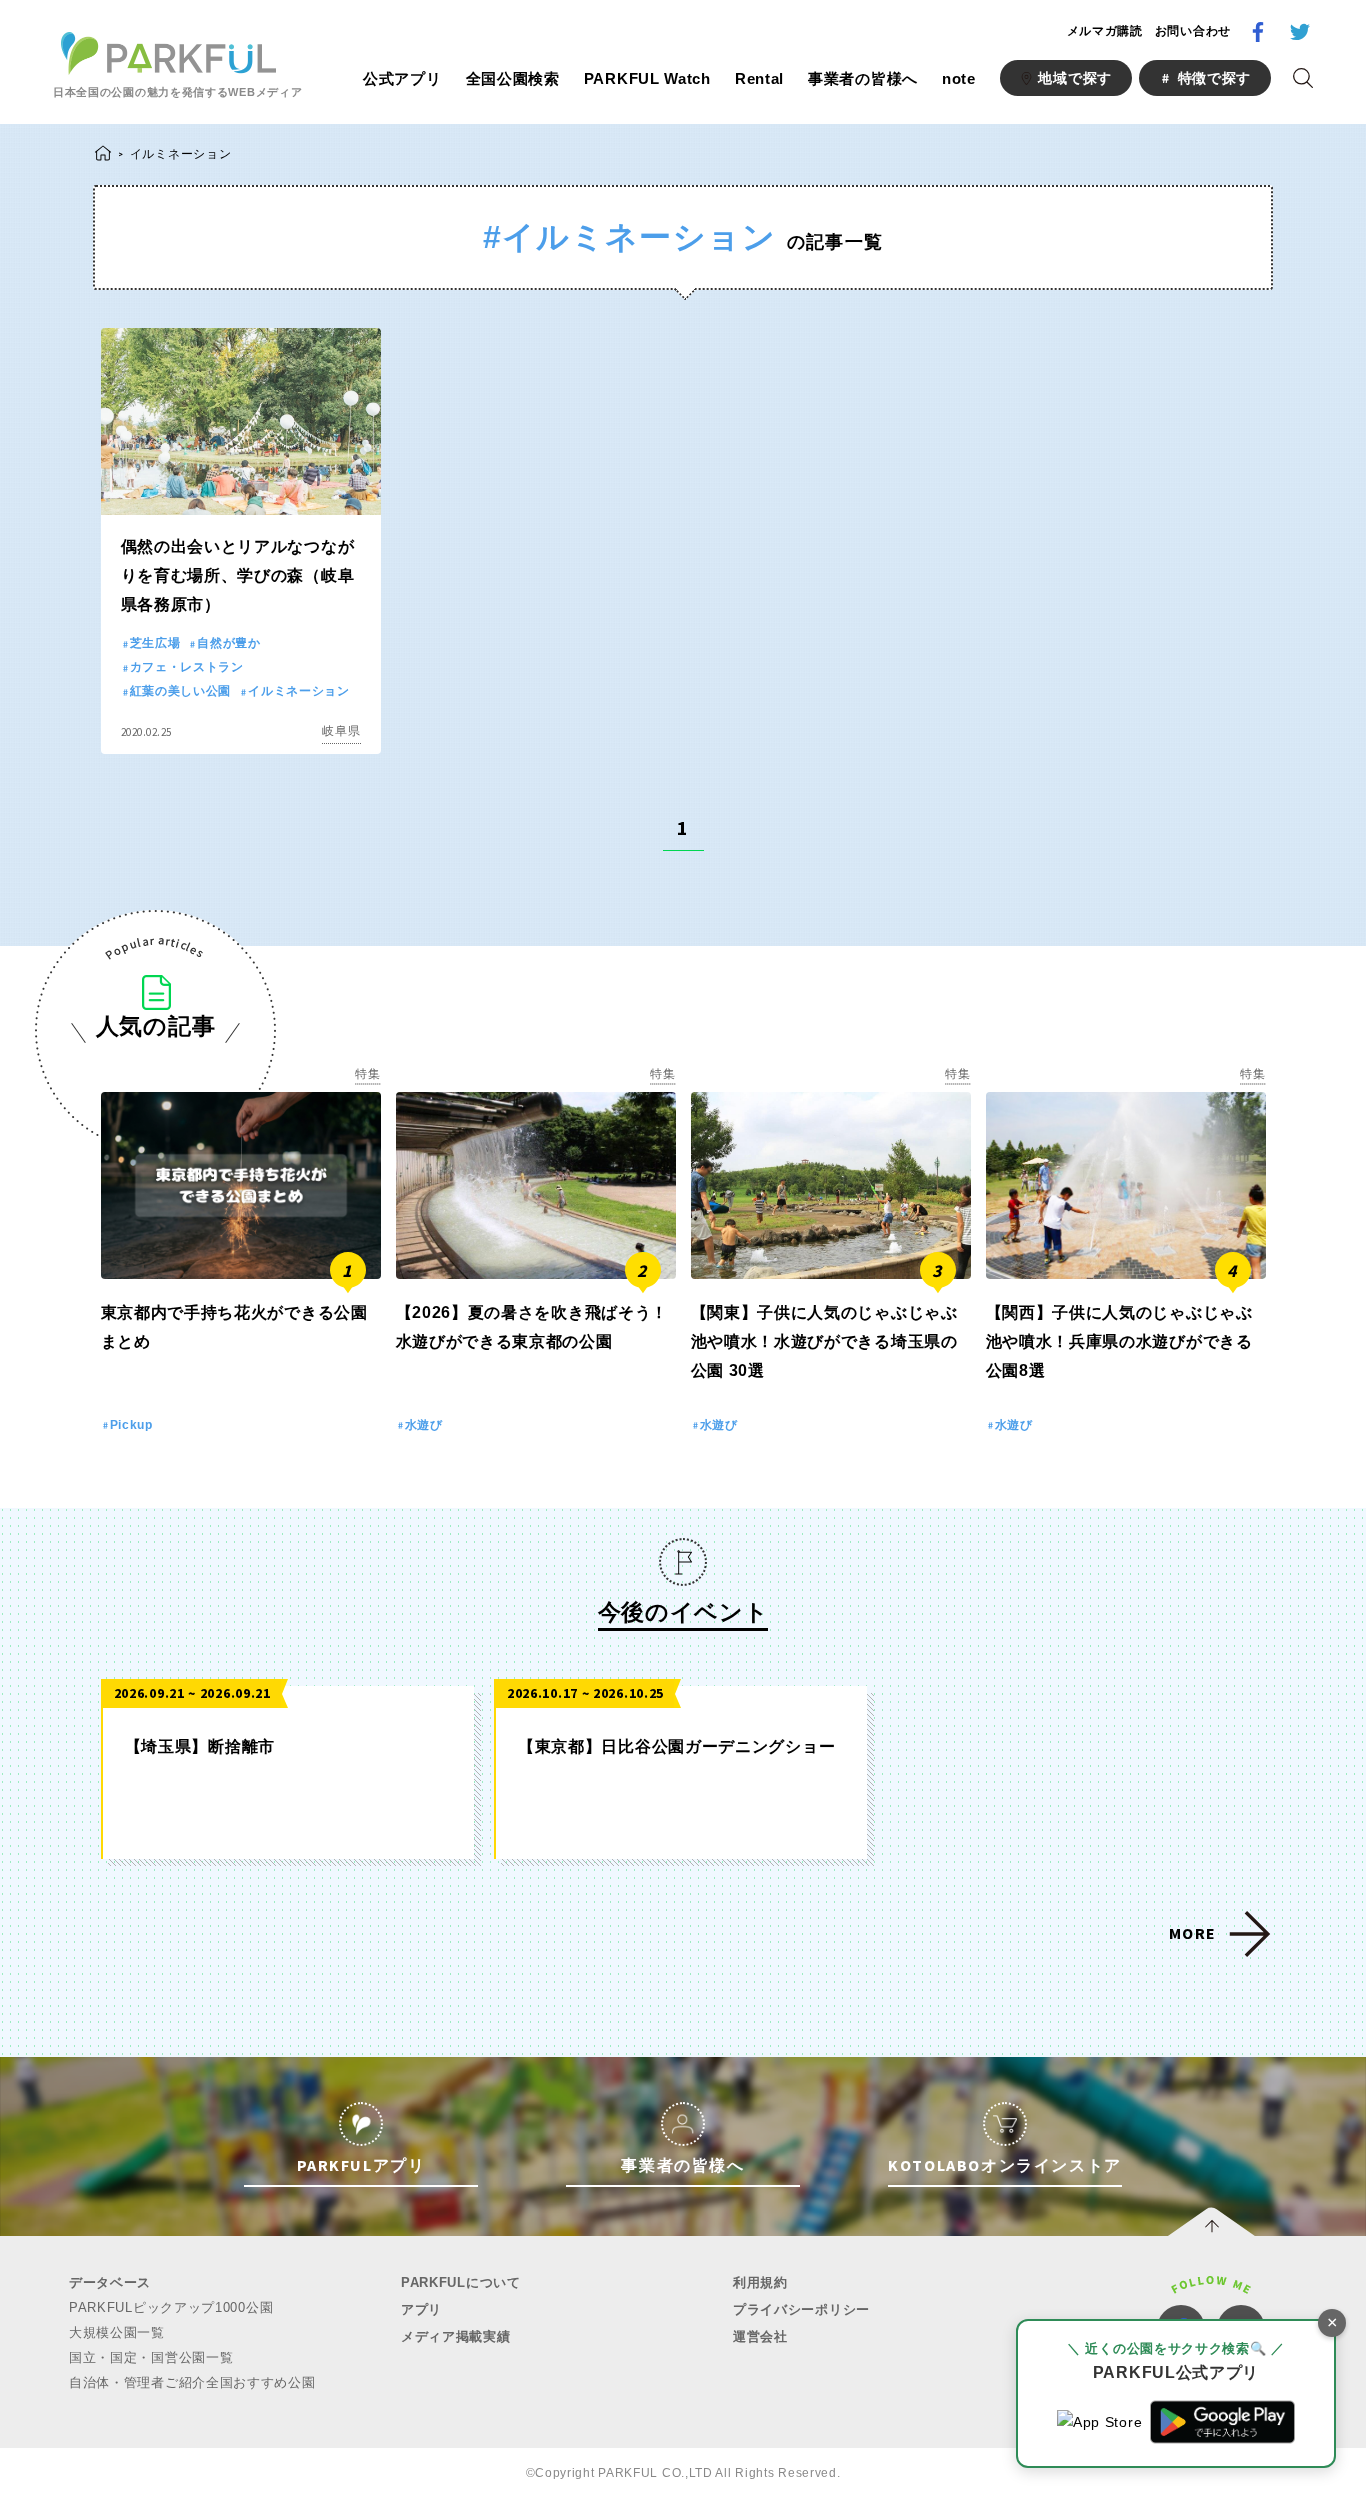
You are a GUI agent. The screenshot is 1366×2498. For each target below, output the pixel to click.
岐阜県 (341, 731)
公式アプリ (402, 78)
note (959, 78)
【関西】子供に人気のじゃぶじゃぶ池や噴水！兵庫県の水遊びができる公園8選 (1119, 1341)
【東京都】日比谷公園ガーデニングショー (676, 1746)
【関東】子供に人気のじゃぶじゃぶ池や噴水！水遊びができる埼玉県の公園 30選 (824, 1341)
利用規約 (760, 2282)
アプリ (421, 2309)
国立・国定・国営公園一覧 (151, 2357)
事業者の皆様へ (863, 78)
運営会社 (760, 2336)
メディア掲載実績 (456, 2336)
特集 (367, 1074)
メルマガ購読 (1105, 31)
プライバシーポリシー (801, 2309)
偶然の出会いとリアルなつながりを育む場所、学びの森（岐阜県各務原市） (238, 575)
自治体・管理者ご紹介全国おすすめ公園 (192, 2382)
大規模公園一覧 (117, 2332)
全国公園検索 (513, 78)
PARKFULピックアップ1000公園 (171, 2307)
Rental (759, 78)
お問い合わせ (1193, 31)
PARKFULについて (461, 2282)
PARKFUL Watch (647, 78)
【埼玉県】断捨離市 (200, 1746)
